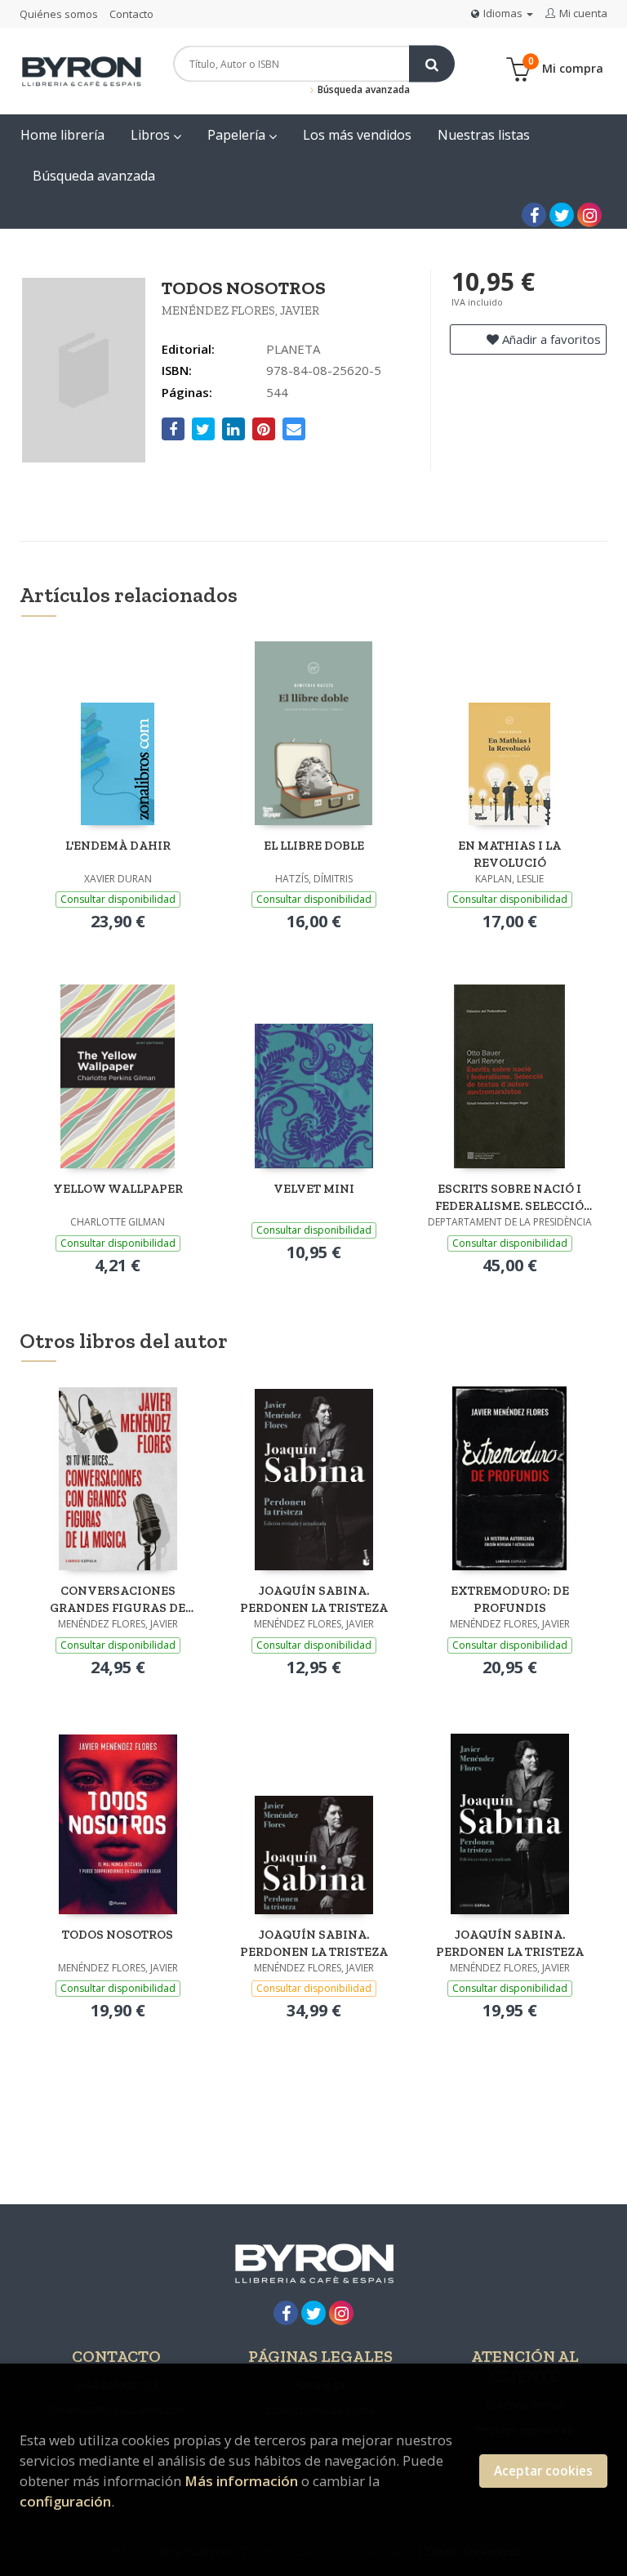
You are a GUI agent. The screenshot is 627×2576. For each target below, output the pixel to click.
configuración (65, 2501)
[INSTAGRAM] (589, 215)
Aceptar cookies (543, 2471)
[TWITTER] (562, 215)
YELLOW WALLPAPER (118, 1189)
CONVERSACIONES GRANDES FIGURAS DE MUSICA (118, 1599)
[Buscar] (432, 64)
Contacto (131, 14)
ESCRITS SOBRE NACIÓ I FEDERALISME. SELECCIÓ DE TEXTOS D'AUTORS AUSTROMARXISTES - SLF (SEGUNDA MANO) (510, 1197)
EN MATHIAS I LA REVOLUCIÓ (509, 854)
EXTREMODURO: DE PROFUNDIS (510, 1599)
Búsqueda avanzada (362, 89)
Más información (241, 2481)
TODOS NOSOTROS (118, 1935)
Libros (152, 135)
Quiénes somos (59, 14)
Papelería (238, 135)
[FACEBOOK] (534, 215)
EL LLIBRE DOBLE (314, 846)
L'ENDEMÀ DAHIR (118, 846)
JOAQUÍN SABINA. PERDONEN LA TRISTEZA (314, 1599)
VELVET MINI (314, 1189)
